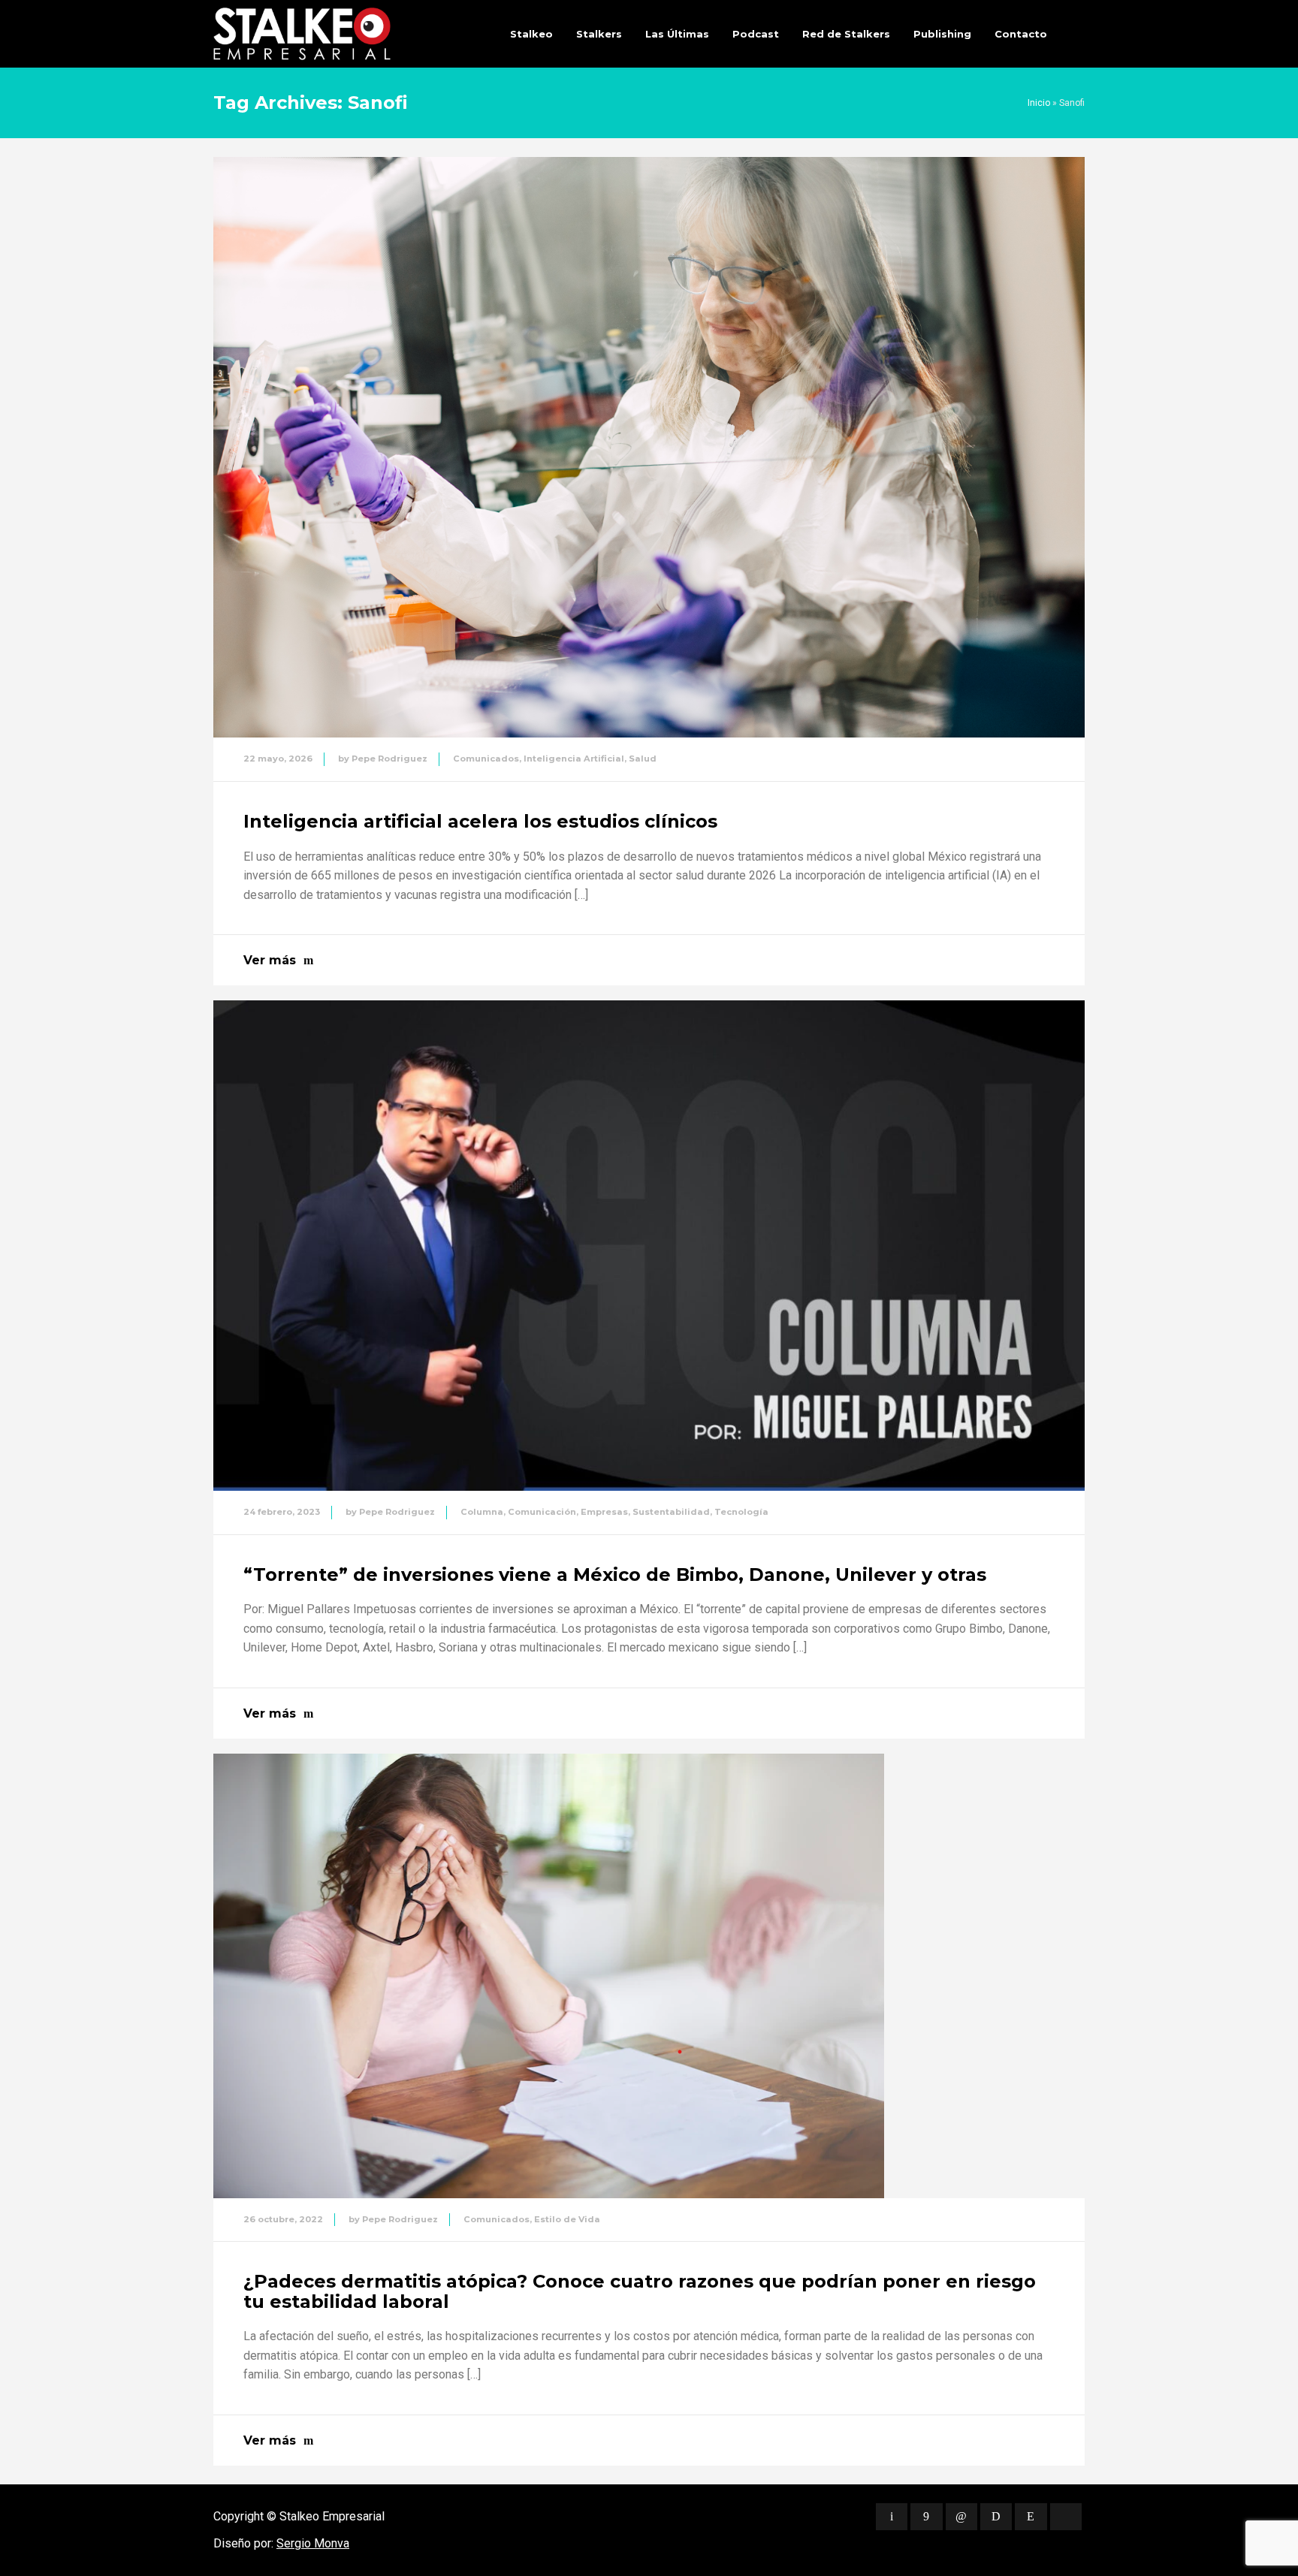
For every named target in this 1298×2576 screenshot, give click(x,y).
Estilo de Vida (567, 2219)
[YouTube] (1066, 2517)
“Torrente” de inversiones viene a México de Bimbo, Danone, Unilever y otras (615, 1575)
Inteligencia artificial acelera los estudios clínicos (480, 821)
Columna (482, 1512)
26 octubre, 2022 (283, 2219)
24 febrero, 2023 (282, 1512)
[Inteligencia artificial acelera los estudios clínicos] (649, 447)
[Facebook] (926, 2517)
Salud (643, 759)
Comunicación (542, 1512)
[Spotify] (996, 2517)
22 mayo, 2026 (278, 759)
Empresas (604, 1512)
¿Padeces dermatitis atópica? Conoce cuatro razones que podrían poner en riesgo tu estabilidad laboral (640, 2291)
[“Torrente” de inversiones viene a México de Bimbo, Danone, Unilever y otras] (649, 1246)
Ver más (270, 960)
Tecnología (741, 1512)
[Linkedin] (961, 2517)
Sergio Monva (313, 2543)
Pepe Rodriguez (389, 759)
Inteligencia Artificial (574, 759)
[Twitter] (892, 2517)
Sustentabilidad (671, 1512)
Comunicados (486, 759)
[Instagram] (1031, 2517)
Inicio (1039, 103)
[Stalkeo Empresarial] (302, 34)
